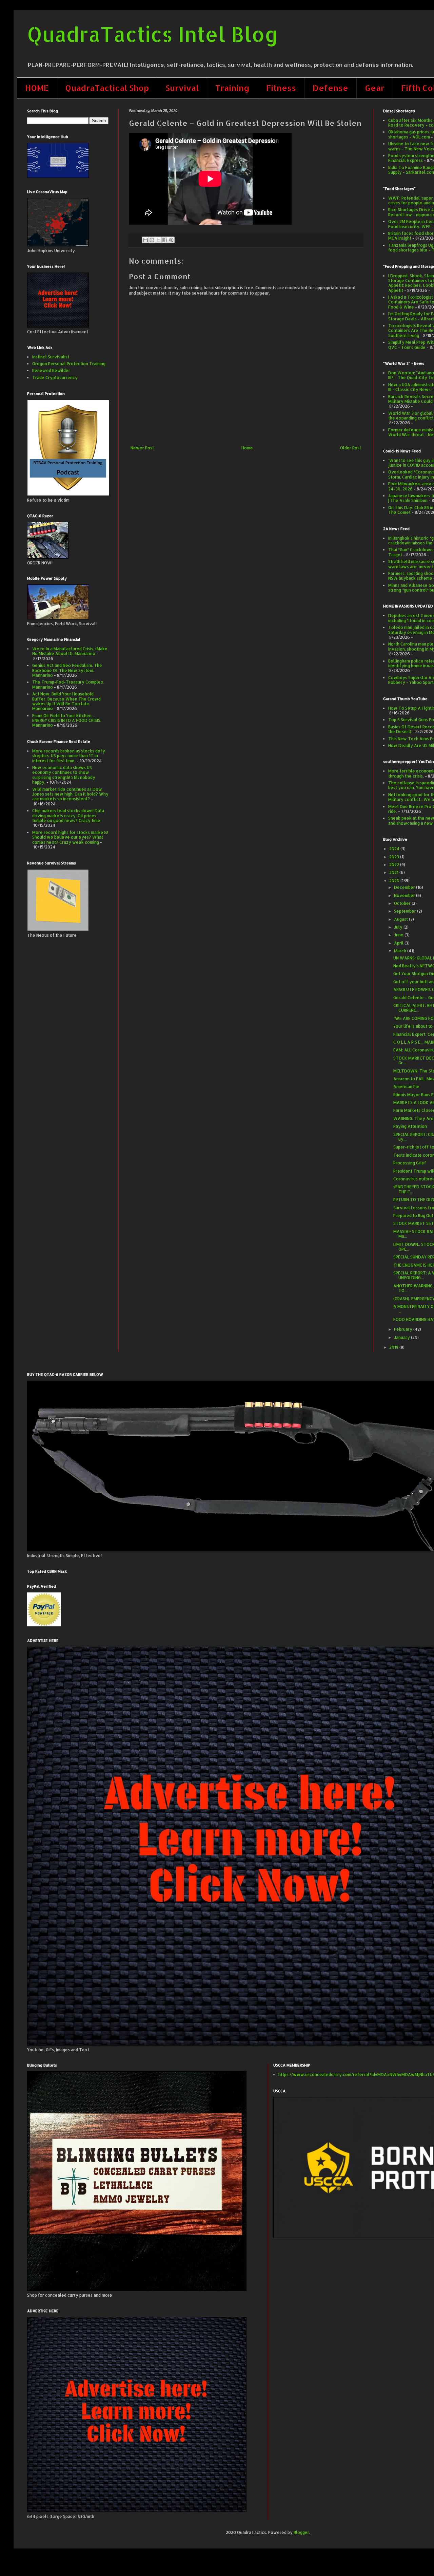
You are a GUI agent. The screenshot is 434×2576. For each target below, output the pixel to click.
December (405, 887)
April (399, 943)
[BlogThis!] (152, 240)
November (405, 895)
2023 (395, 857)
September (406, 911)
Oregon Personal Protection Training (69, 364)
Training (232, 88)
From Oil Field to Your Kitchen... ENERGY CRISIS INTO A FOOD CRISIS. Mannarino (67, 721)
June (399, 935)
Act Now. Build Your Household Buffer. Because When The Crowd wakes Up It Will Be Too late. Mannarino (66, 701)
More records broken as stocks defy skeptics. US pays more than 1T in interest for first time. (69, 756)
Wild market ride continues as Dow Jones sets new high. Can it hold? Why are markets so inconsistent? (70, 794)
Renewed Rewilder (51, 370)
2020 (395, 881)
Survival (182, 88)
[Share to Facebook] (165, 240)
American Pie (406, 1087)
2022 (395, 865)
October (403, 903)
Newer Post (142, 448)
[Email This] (145, 240)
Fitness (281, 88)
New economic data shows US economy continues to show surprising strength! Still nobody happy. (64, 775)
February (404, 1329)
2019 (394, 1347)
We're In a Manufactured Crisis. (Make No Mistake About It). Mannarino (70, 651)
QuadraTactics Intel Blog (153, 34)
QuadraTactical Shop (107, 88)
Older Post (351, 448)
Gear (375, 88)
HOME (37, 88)
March (401, 951)
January (402, 1337)
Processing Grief (410, 1163)
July (399, 927)
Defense (330, 88)
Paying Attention (410, 1126)
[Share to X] (158, 240)
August (401, 919)
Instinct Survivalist (51, 357)
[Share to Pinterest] (171, 240)
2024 (395, 849)
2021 (394, 872)
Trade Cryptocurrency (55, 378)
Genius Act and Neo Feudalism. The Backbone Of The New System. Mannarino (67, 670)
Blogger (301, 2532)
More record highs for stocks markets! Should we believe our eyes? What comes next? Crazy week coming (70, 837)
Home (247, 448)
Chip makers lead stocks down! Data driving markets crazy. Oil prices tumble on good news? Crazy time (68, 816)
